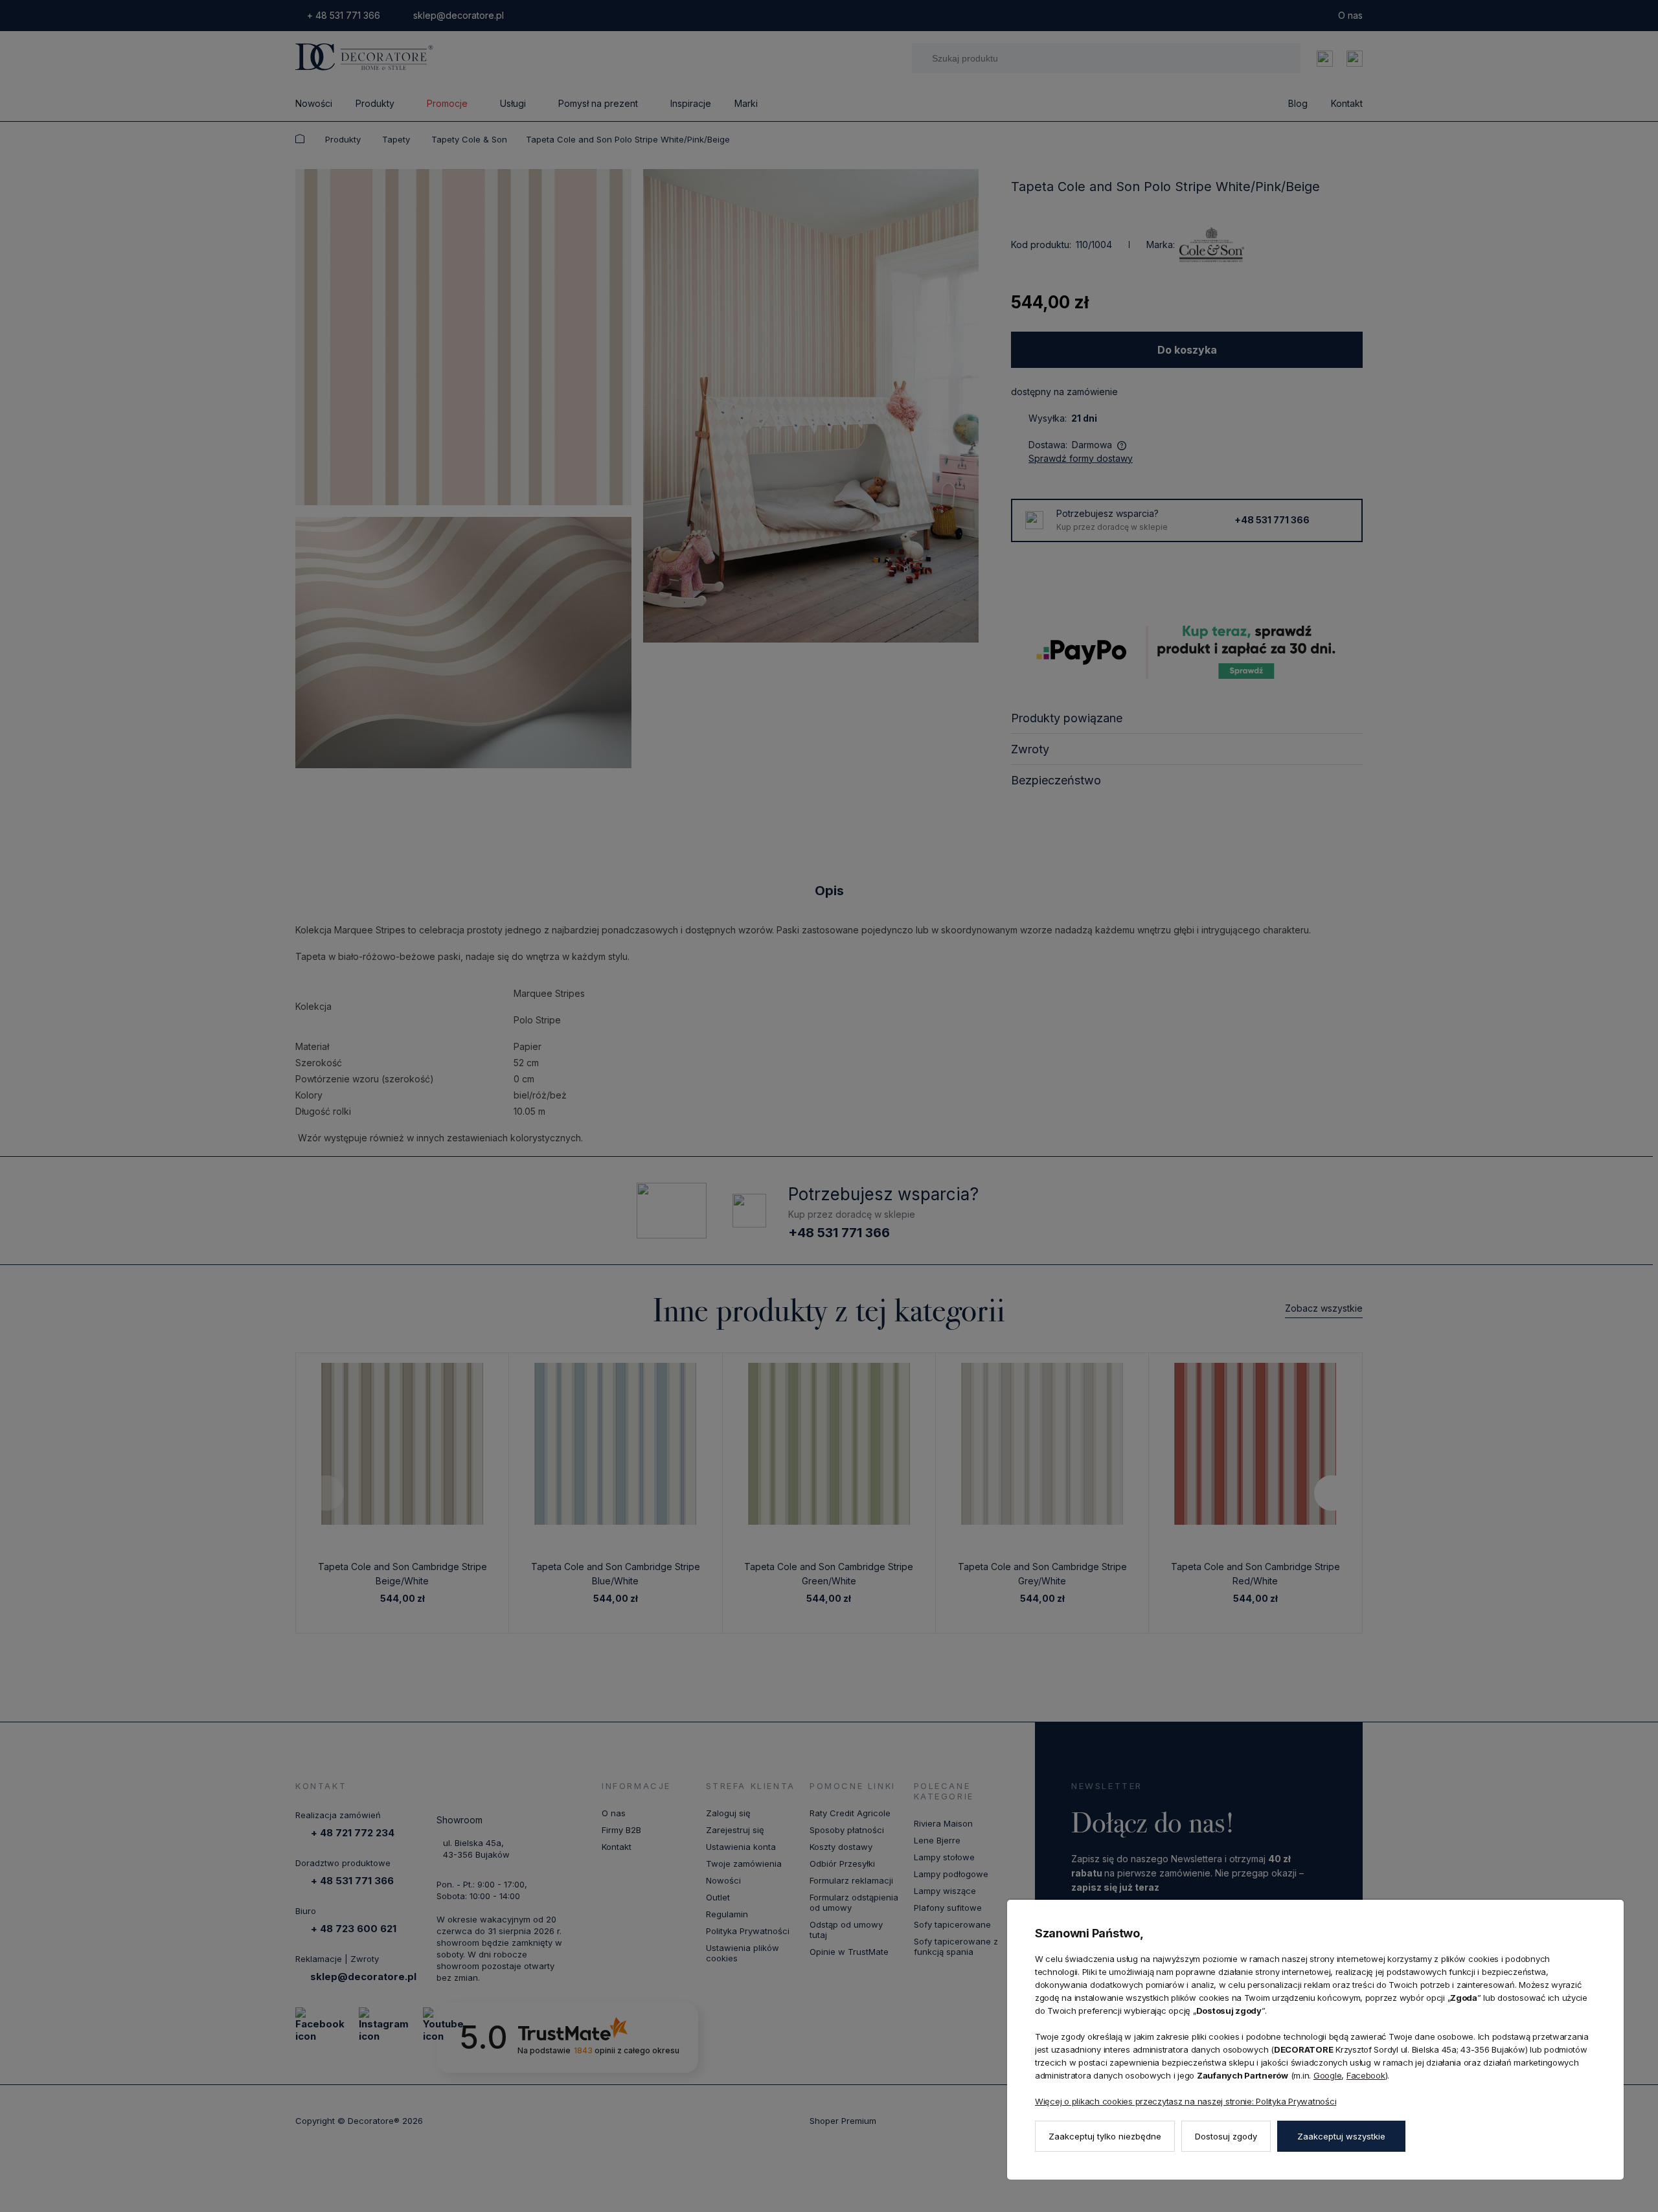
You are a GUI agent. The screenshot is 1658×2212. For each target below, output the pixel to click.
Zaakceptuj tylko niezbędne (1105, 2136)
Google (1327, 2075)
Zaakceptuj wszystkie (1341, 2136)
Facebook (1366, 2075)
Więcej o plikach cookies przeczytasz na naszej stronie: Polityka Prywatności (1186, 2101)
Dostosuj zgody (1226, 2136)
